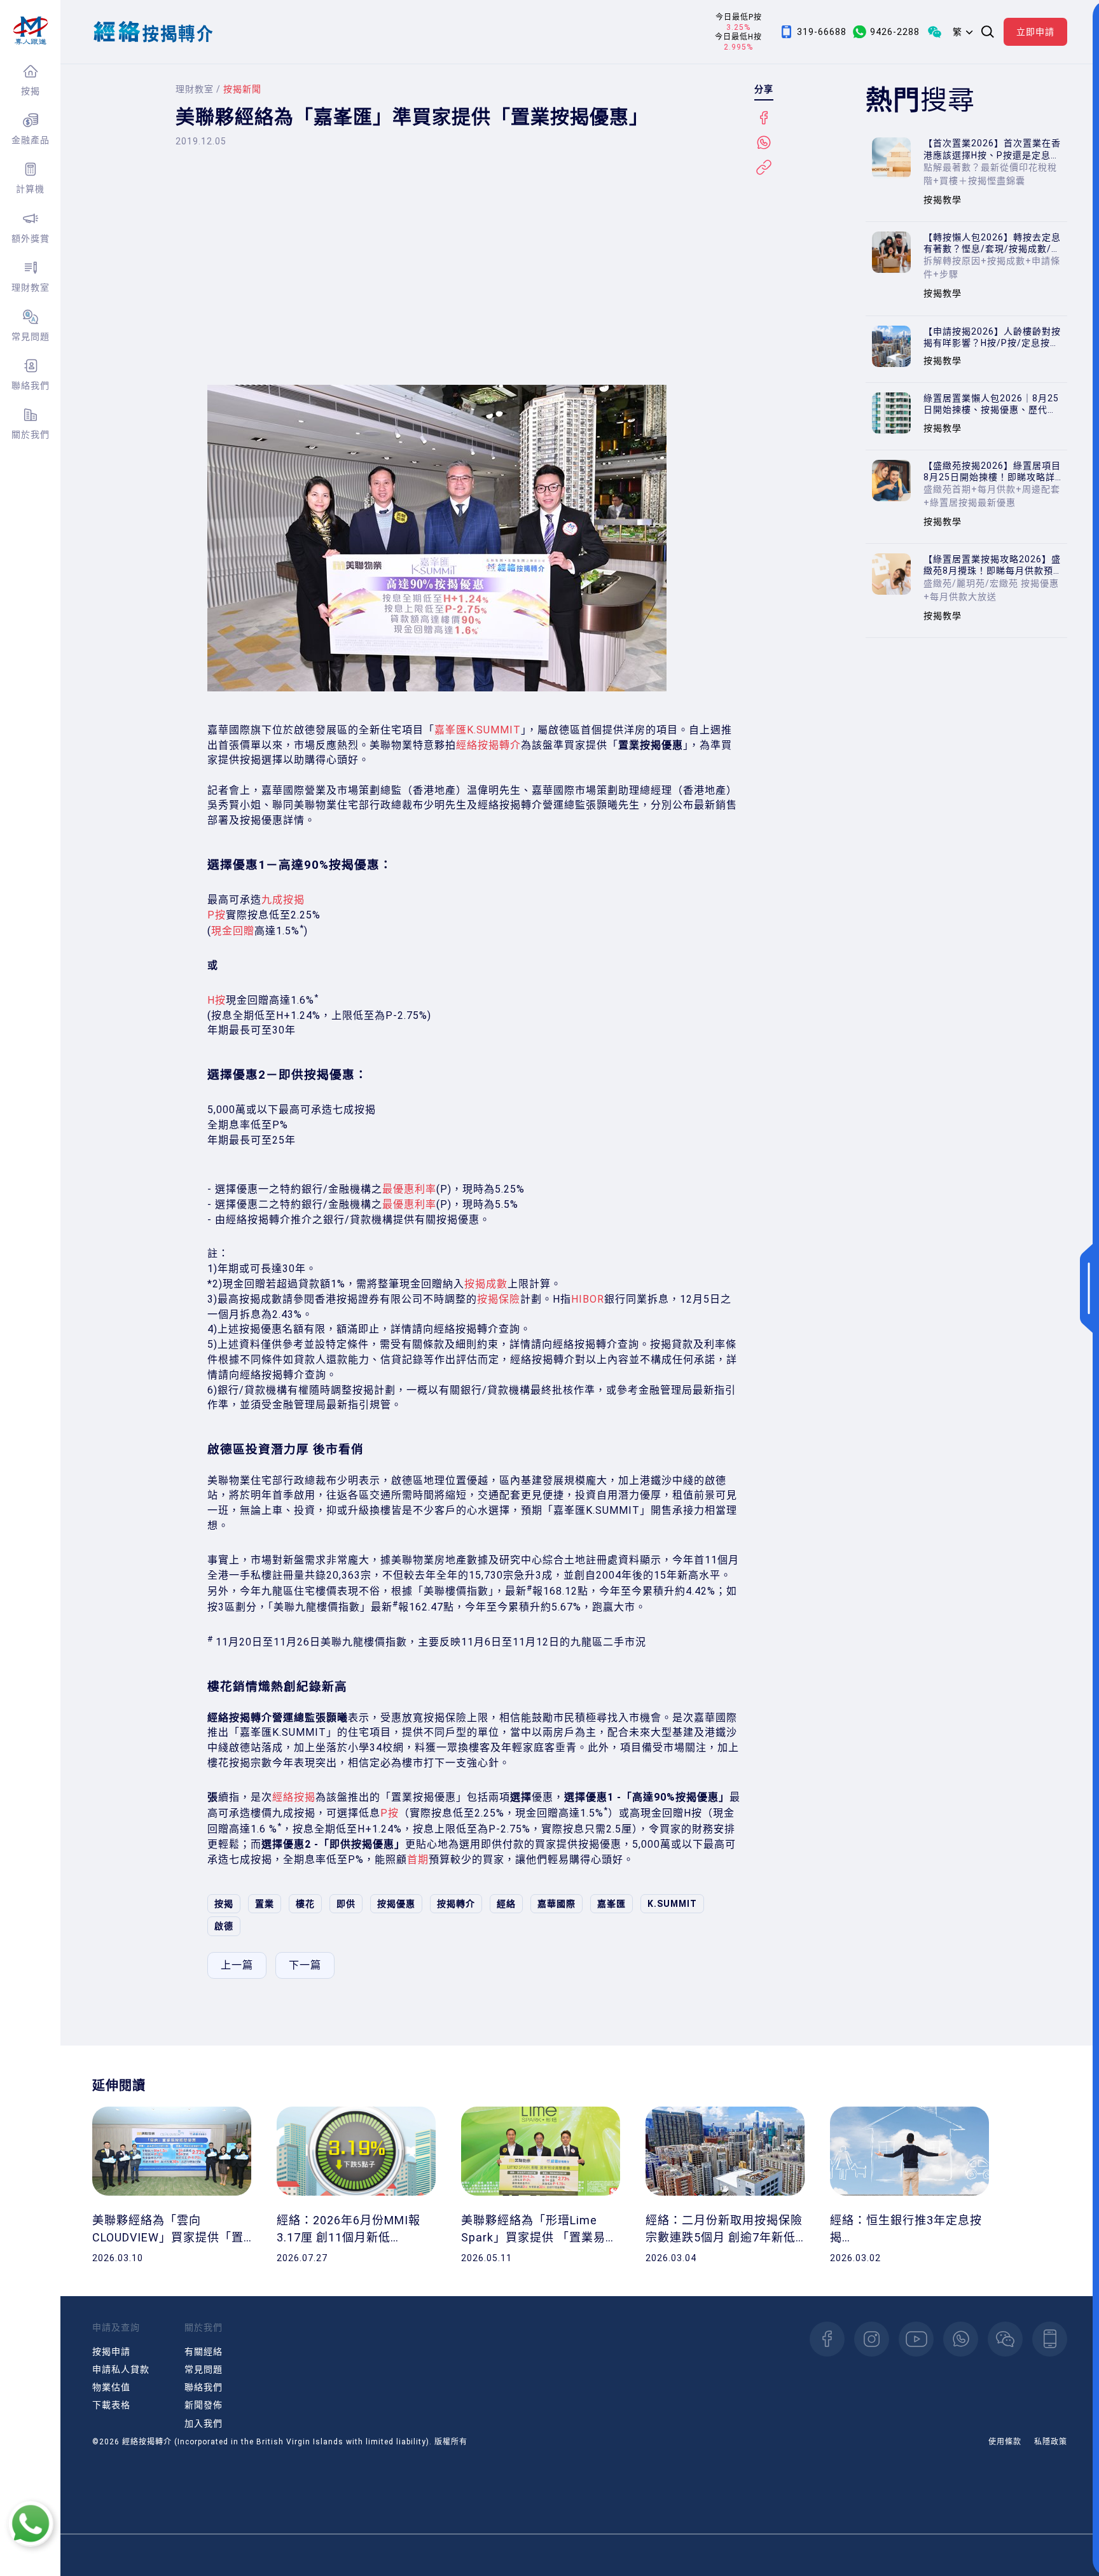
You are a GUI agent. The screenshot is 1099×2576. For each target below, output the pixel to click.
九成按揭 (283, 900)
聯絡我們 (31, 385)
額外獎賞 (31, 239)
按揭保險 (499, 1299)
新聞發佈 (204, 2405)
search (988, 32)
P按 (217, 915)
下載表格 (111, 2405)
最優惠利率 (409, 1189)
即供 (346, 1904)
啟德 (224, 1926)
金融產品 (31, 140)
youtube (916, 2339)
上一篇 (237, 1965)
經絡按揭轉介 (488, 745)
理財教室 (31, 287)
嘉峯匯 (612, 1904)
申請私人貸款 (121, 2369)
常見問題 (31, 336)
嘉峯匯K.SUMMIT (478, 730)
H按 (217, 1000)
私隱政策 (1051, 2442)
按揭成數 (486, 1284)
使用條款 (1005, 2442)
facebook (827, 2339)
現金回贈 (233, 931)
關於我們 (31, 434)
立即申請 (1035, 32)
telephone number (1050, 2339)
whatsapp (961, 2339)
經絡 (506, 1904)
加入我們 (204, 2423)
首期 (418, 1859)
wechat (1005, 2339)
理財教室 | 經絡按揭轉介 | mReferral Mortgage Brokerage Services (30, 31)
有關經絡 (204, 2351)
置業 (265, 1904)
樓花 (305, 1904)
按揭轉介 (456, 1904)
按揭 (31, 91)
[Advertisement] (474, 277)
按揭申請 (111, 2351)
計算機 (30, 189)
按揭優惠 (396, 1904)
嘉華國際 (556, 1904)
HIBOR (588, 1299)
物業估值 (111, 2387)
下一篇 (305, 1965)
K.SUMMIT (672, 1904)
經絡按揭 (294, 1797)
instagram (872, 2339)
